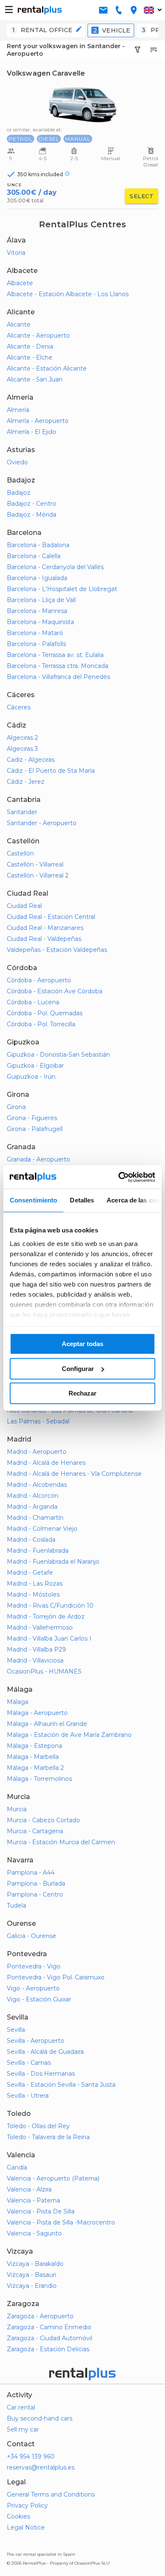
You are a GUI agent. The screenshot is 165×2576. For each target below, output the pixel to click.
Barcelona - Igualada (37, 578)
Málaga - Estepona (34, 1746)
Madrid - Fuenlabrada (38, 1551)
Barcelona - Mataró (35, 633)
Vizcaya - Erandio (32, 2286)
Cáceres (19, 707)
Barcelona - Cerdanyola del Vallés (55, 567)
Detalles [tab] (82, 1200)
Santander (22, 812)
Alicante (19, 324)
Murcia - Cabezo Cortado (43, 1820)
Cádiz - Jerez (26, 782)
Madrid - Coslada (31, 1540)
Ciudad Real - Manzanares (45, 928)
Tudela (16, 1905)
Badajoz (19, 493)
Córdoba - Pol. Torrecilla (41, 1024)
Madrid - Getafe (30, 1573)
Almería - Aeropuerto (38, 421)
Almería (18, 410)
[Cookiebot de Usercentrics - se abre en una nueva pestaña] (119, 1177)
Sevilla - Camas (29, 2063)
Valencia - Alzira (29, 2189)
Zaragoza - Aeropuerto (40, 2316)
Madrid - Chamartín (35, 1518)
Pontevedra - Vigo (34, 1966)
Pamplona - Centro (35, 1895)
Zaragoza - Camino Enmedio (49, 2327)
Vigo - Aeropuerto (33, 1988)
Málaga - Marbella (33, 1757)
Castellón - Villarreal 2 (38, 875)
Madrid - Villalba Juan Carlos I (49, 1638)
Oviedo (17, 462)
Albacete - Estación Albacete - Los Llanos (68, 294)
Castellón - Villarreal (35, 864)
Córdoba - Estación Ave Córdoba (55, 991)
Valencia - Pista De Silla (41, 2211)
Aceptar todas (82, 1344)
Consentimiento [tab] (33, 1200)
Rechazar (82, 1393)
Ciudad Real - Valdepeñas (44, 939)
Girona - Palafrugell (35, 1129)
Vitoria (16, 253)
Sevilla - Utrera (28, 2096)
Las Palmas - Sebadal (38, 1421)
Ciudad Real (24, 906)
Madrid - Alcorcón (33, 1496)
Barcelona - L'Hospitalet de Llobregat (62, 589)
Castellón (20, 853)
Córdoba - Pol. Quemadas (45, 1013)
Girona (16, 1107)
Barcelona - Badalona (38, 545)
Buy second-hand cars (40, 2418)
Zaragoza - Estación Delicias (48, 2349)
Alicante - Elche (30, 357)
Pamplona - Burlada (36, 1884)
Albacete (20, 283)
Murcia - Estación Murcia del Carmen (61, 1842)
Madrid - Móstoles (33, 1595)
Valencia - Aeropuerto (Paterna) (53, 2178)
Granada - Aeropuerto (38, 1159)
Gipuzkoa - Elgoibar (35, 1066)
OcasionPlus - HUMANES (44, 1671)
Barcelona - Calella (34, 556)
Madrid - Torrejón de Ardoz (46, 1616)
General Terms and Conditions (51, 2494)
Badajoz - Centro (32, 504)
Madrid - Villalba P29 (36, 1649)
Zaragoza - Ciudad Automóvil (49, 2338)
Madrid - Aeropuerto (37, 1452)
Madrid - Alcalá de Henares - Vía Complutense (74, 1474)
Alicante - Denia (30, 346)
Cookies (18, 2516)
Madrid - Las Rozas (35, 1584)
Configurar (78, 1369)
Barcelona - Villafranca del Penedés (58, 677)
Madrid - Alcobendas (37, 1485)
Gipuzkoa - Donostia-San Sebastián (58, 1055)
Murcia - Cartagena (35, 1831)
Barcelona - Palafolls (36, 644)
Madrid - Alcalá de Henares (46, 1463)
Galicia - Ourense (32, 1936)
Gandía (17, 2167)
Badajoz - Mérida (32, 515)
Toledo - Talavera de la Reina (48, 2137)
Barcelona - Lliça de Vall (41, 600)
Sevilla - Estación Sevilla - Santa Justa (61, 2085)
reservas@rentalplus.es (41, 2467)
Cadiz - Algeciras (31, 760)
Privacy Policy (27, 2505)
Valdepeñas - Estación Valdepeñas (57, 950)
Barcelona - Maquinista (40, 622)
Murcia (17, 1809)
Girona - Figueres (32, 1118)
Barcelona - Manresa (37, 611)
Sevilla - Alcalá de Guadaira (45, 2052)
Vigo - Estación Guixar (39, 1999)
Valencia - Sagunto (34, 2233)
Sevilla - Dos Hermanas (41, 2074)
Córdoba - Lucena (33, 1002)
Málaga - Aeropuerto (37, 1713)
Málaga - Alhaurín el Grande (47, 1724)
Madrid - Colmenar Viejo (42, 1529)
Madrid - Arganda (32, 1507)
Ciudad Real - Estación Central (51, 917)
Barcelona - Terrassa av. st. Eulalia (55, 655)
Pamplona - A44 (31, 1873)
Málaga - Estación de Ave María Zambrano (69, 1735)
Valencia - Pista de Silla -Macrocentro (61, 2222)
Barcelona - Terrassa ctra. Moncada (58, 666)
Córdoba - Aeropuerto (39, 980)
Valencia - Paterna (33, 2200)
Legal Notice (26, 2527)
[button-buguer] (9, 10)
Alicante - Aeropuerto (38, 335)
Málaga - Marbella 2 (35, 1768)
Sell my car (23, 2429)
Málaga (18, 1702)
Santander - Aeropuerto (42, 823)
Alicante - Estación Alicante (47, 368)
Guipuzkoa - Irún (31, 1077)
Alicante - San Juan (35, 379)
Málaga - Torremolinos (39, 1779)
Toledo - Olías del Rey (38, 2126)
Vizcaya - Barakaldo (35, 2264)
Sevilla (16, 2030)
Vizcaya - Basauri (32, 2275)
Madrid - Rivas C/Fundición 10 (50, 1606)
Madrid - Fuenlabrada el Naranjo (53, 1562)
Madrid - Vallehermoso (40, 1627)
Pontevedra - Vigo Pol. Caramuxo (56, 1977)
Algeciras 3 (22, 749)
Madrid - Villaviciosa (35, 1660)
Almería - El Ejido (32, 432)
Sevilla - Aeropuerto (36, 2041)
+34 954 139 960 (31, 2456)
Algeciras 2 (22, 738)
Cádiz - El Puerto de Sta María (51, 771)
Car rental (21, 2407)
